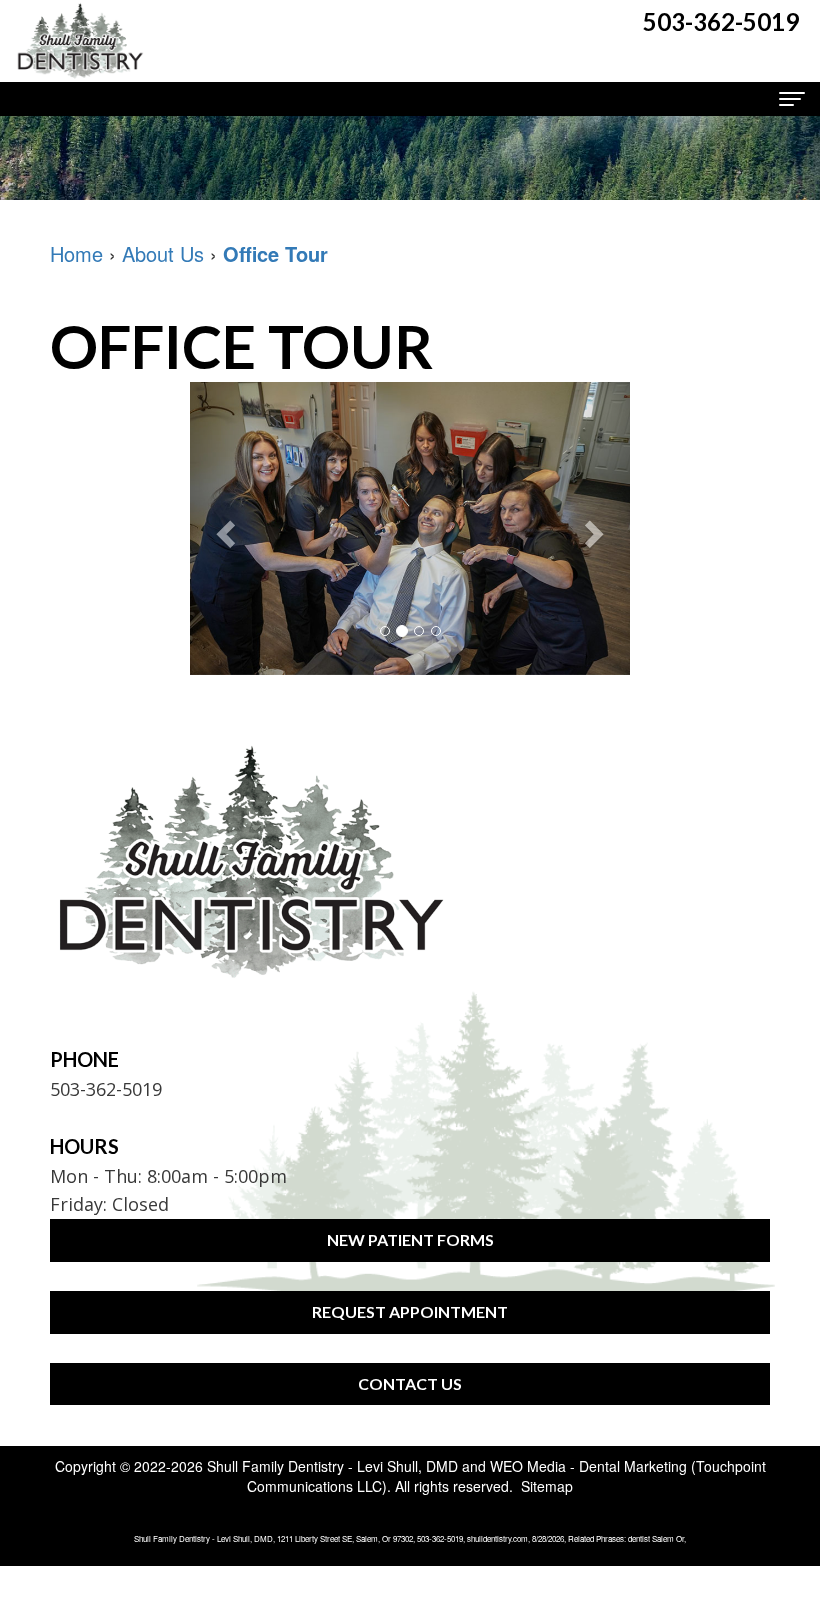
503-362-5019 (106, 1089)
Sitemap (547, 1486)
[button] (223, 528)
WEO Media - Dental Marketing (588, 1466)
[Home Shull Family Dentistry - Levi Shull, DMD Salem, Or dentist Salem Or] (80, 41)
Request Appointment (410, 1311)
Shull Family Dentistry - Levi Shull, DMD (332, 1466)
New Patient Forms (410, 1239)
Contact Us (410, 1383)
